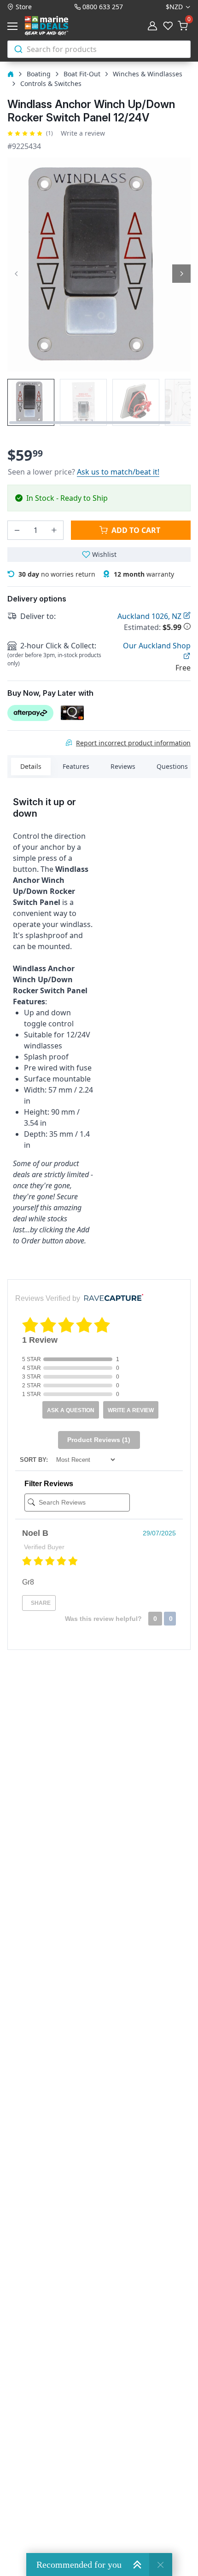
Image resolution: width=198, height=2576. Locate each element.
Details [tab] (31, 766)
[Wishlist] (168, 26)
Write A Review (131, 1410)
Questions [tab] (172, 766)
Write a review (83, 133)
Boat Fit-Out (82, 74)
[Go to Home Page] (11, 74)
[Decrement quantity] (17, 530)
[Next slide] (181, 274)
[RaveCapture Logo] (111, 1298)
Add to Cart (136, 530)
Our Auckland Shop (157, 646)
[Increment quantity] (54, 530)
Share (40, 1603)
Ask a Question (71, 1410)
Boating (39, 74)
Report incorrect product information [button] (133, 743)
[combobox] (99, 49)
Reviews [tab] (123, 766)
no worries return (57, 574)
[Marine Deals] (57, 26)
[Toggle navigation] (14, 26)
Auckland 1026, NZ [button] (150, 616)
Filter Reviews (49, 1484)
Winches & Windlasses (148, 74)
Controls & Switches (51, 83)
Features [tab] (76, 766)
